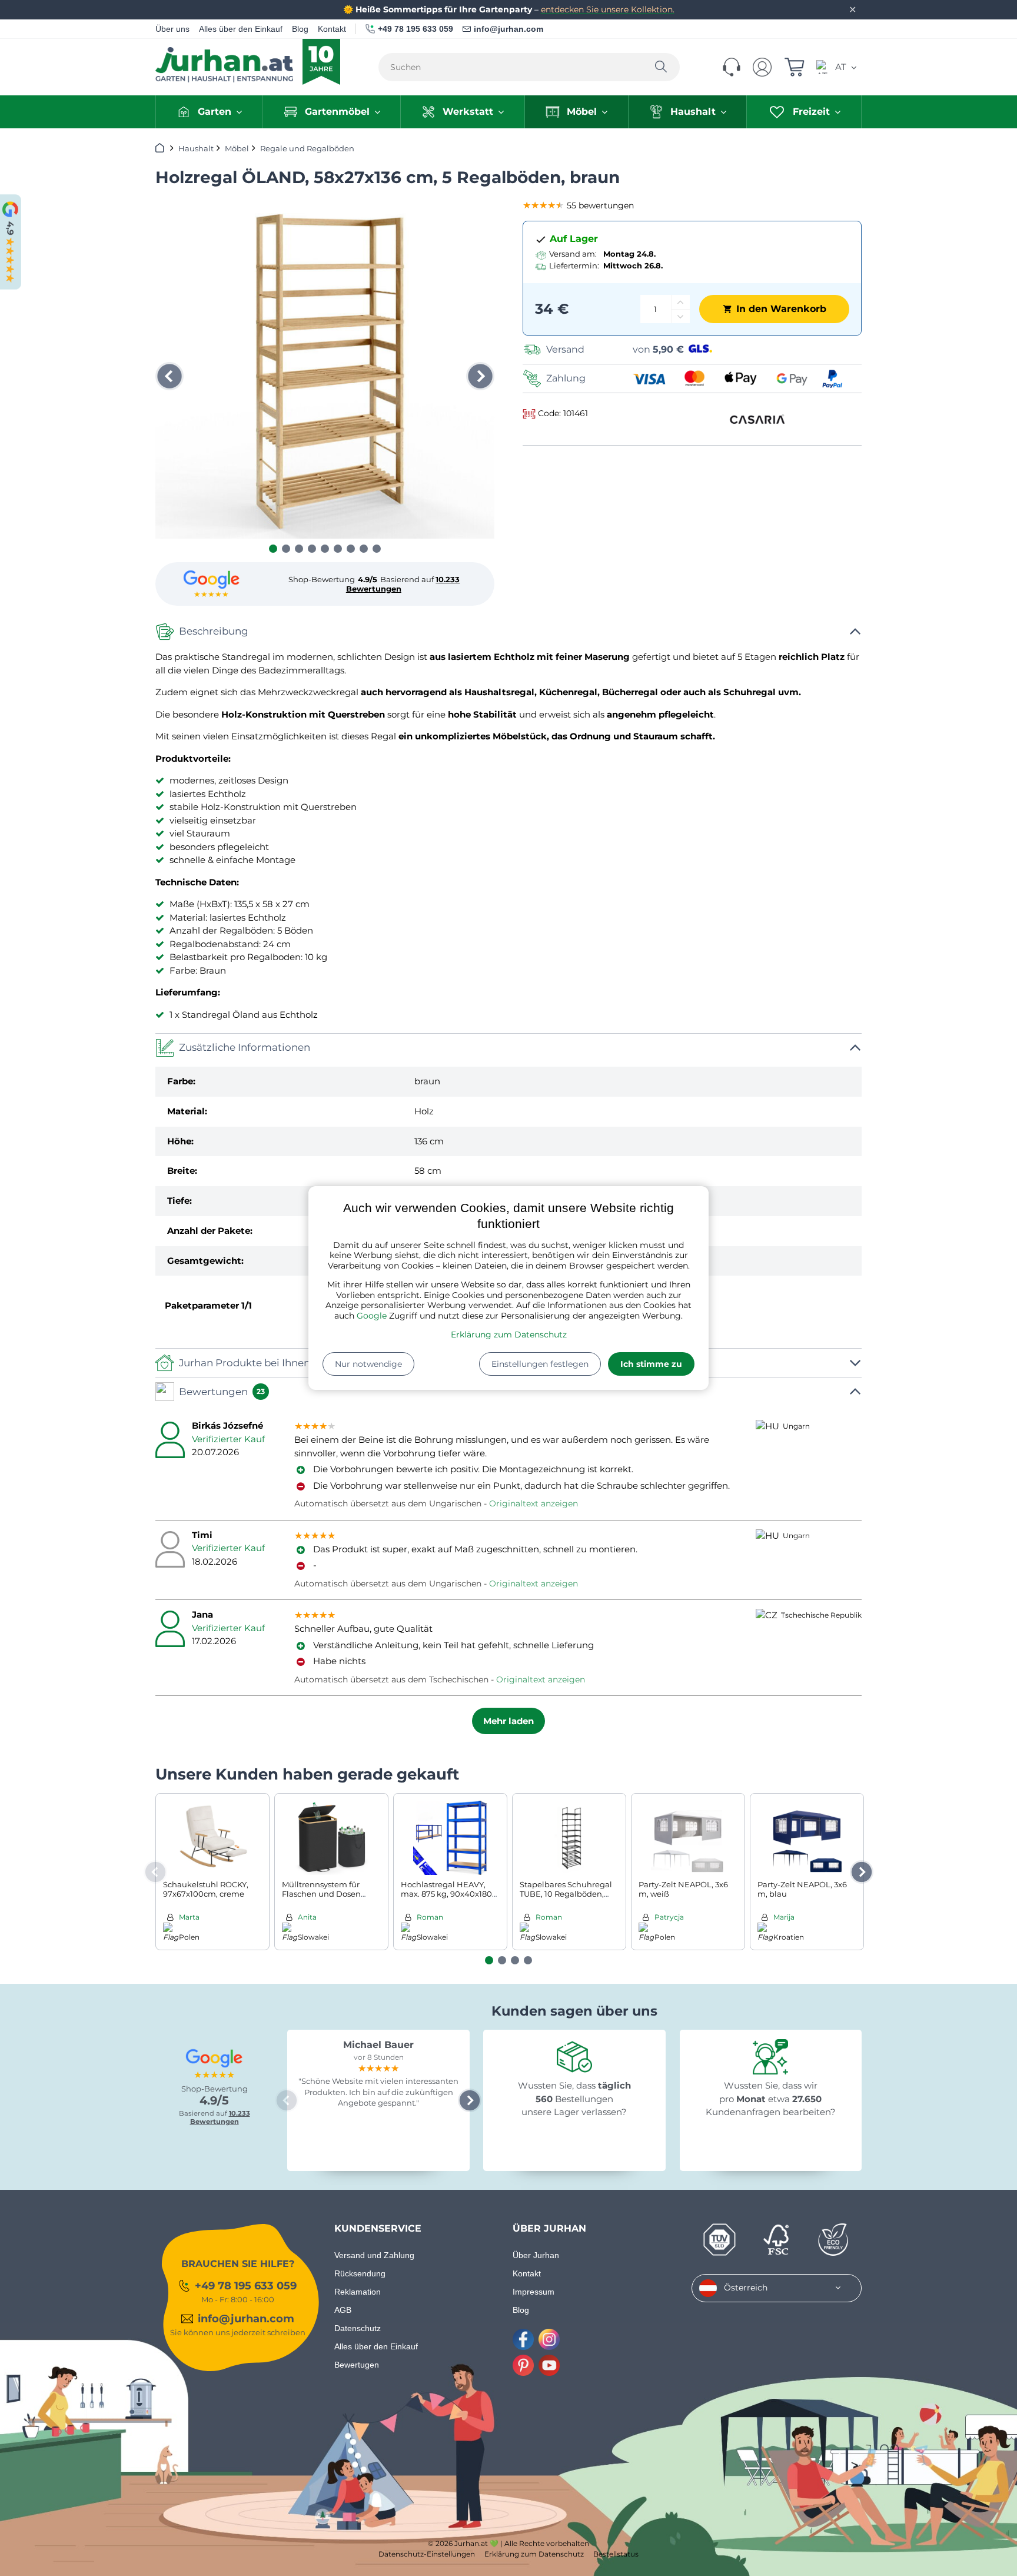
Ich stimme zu (651, 1364)
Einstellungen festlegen (540, 1364)
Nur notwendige (368, 1364)
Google (372, 1316)
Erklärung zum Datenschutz (509, 1335)
